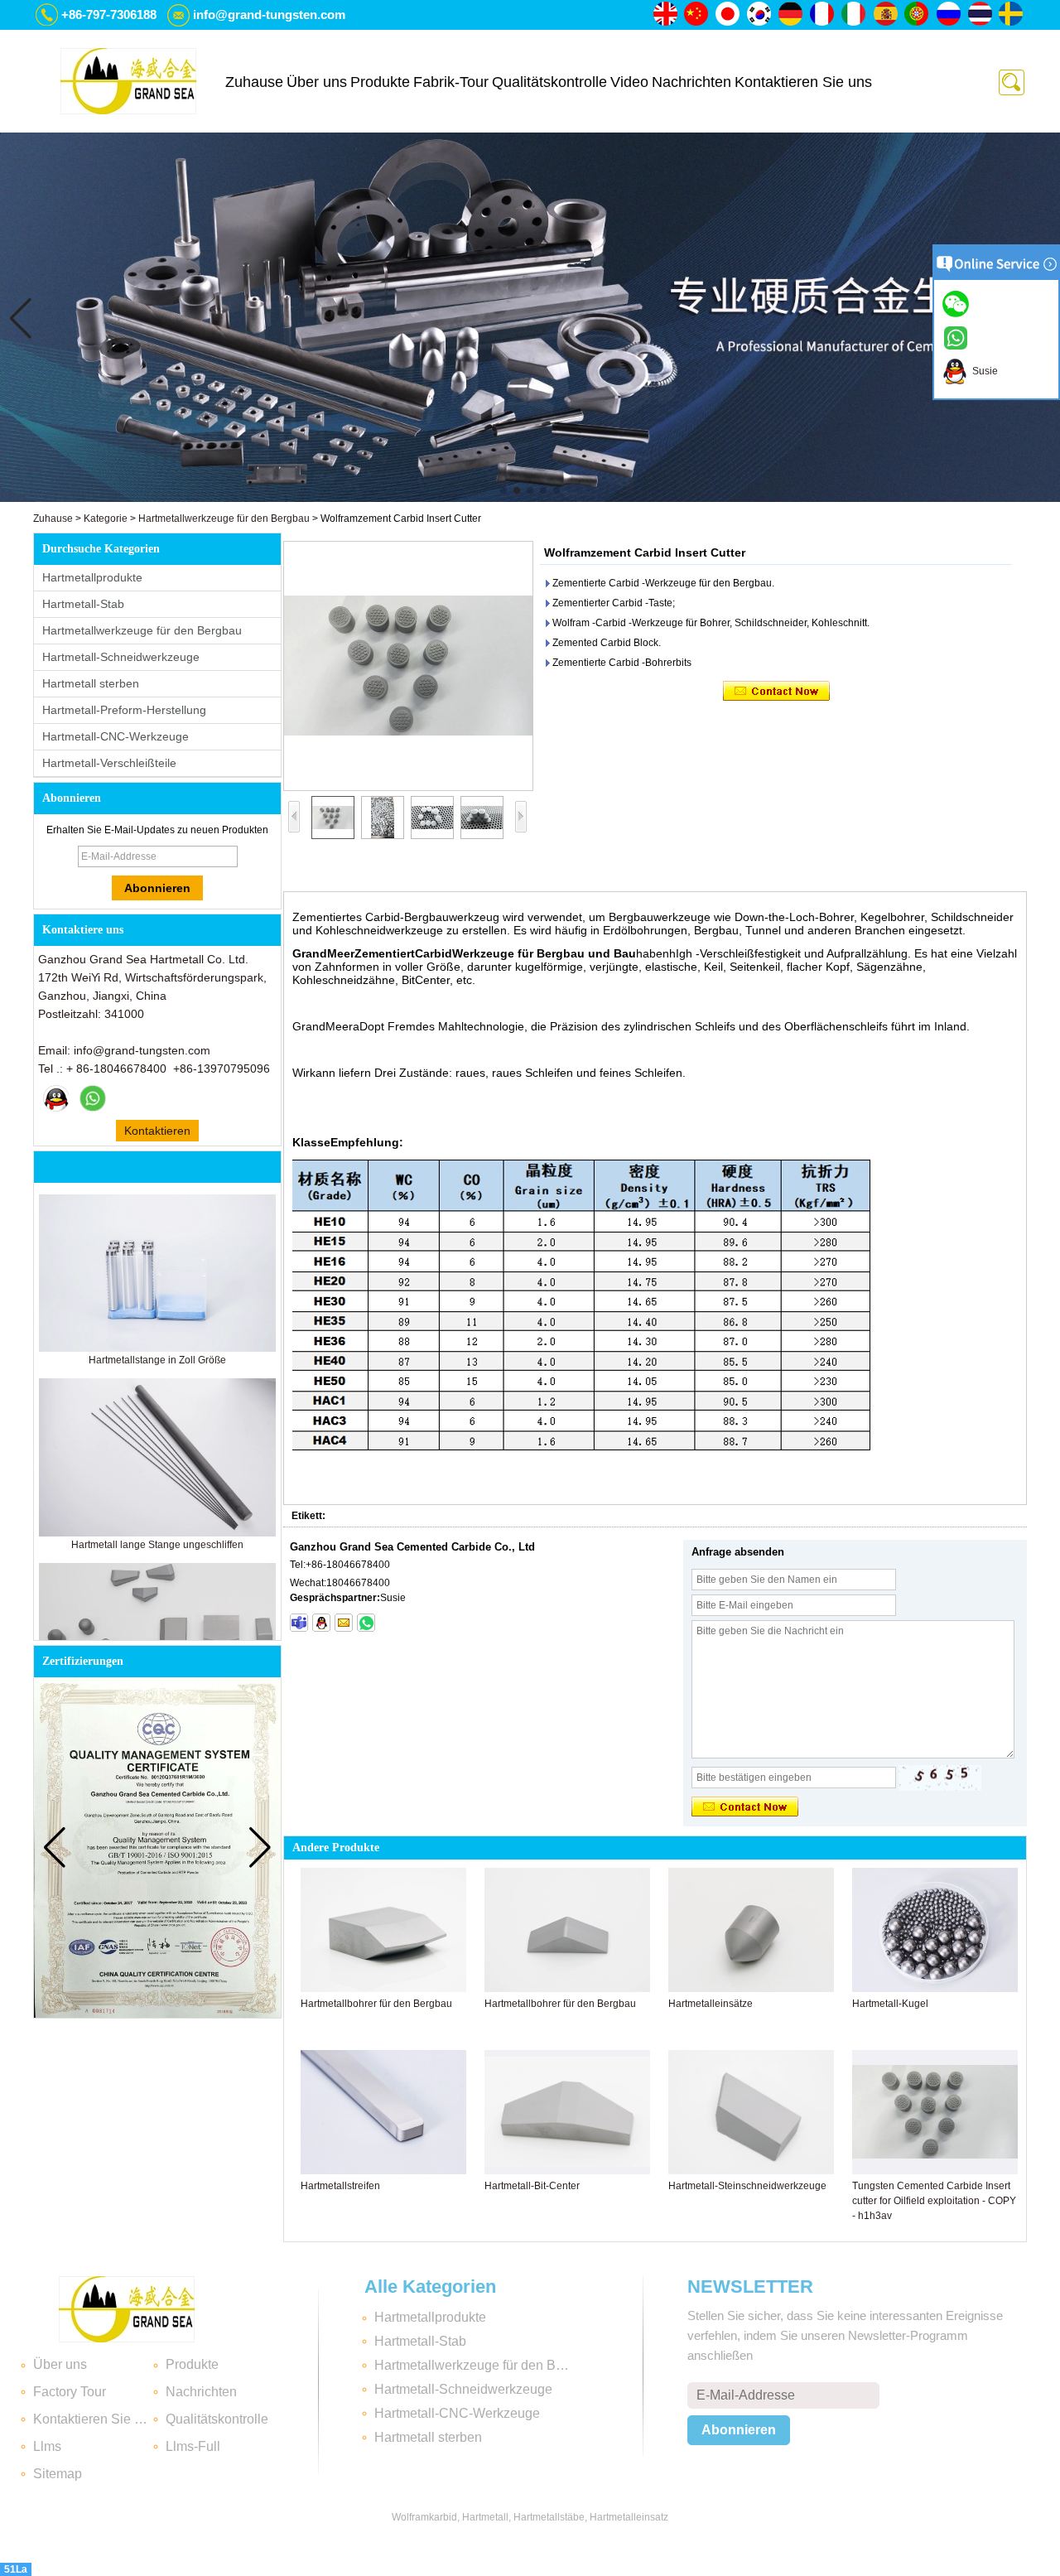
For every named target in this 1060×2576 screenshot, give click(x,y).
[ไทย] (980, 15)
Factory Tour (70, 2392)
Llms (47, 2446)
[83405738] (321, 1623)
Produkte (380, 82)
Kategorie (106, 519)
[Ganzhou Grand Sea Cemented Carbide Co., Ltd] (128, 81)
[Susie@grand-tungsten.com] (344, 1623)
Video (629, 82)
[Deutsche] (792, 15)
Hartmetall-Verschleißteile (109, 763)
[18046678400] (299, 1623)
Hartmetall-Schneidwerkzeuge (121, 657)
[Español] (886, 15)
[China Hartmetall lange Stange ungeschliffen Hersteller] (157, 1533)
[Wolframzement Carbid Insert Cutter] (408, 666)
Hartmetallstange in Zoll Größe (157, 1360)
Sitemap (58, 2474)
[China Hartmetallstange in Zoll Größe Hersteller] (157, 1348)
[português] (918, 15)
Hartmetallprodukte (92, 577)
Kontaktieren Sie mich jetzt (157, 1133)
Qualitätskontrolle (549, 82)
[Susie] (56, 1098)
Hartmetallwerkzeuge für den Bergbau (224, 519)
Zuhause (254, 82)
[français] (823, 15)
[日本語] (729, 15)
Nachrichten (691, 82)
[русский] (949, 15)
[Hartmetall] (530, 499)
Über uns (317, 82)
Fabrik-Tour (451, 82)
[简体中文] (697, 15)
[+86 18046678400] (366, 1623)
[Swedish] (1012, 15)
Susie (983, 371)
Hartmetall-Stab (83, 604)
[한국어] (760, 15)
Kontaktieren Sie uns (803, 82)
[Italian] (855, 15)
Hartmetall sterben (91, 683)
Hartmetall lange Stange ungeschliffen (157, 1545)
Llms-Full (193, 2446)
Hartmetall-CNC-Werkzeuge (116, 736)
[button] (503, 490)
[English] (666, 15)
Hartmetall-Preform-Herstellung (124, 710)
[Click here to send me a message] (958, 303)
